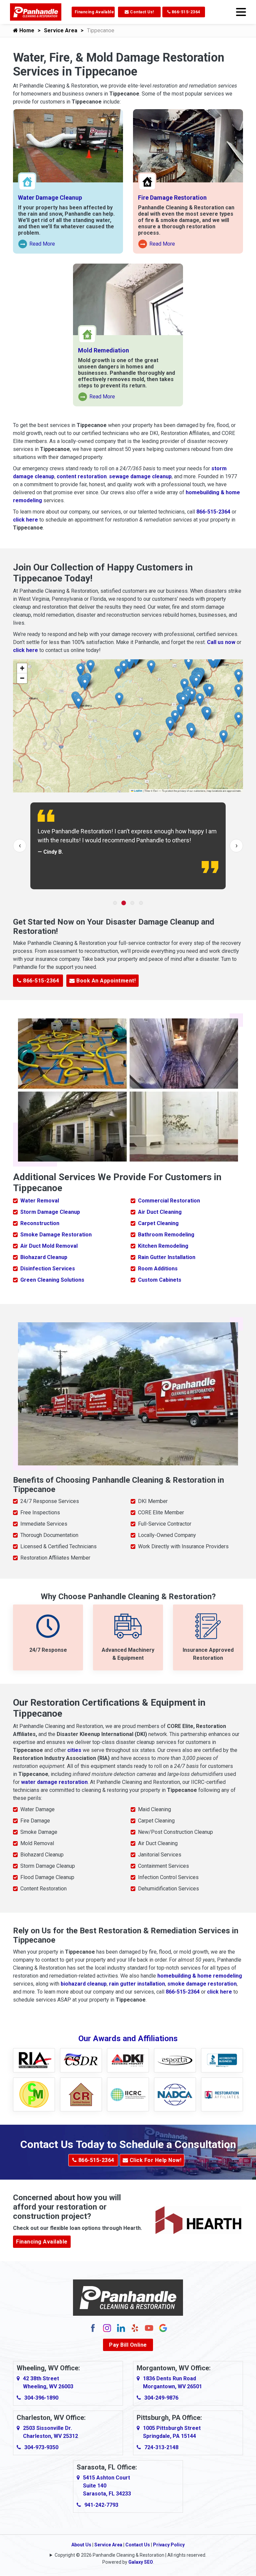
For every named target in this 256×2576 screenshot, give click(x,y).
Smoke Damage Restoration (56, 1235)
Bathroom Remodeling (166, 1235)
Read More (37, 245)
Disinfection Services (48, 1269)
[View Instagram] (107, 2328)
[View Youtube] (149, 2328)
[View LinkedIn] (121, 2328)
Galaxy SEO (141, 2562)
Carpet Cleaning (158, 1223)
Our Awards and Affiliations (128, 2039)
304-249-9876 (161, 2398)
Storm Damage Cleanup (50, 1212)
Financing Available (94, 12)
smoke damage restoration (202, 1984)
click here (25, 520)
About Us (81, 2545)
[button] (170, 724)
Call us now (221, 642)
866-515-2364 (185, 12)
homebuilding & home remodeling (200, 1976)
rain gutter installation (137, 1984)
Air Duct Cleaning (160, 1212)
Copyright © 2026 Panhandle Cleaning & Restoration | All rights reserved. (130, 2555)
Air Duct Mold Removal (49, 1246)
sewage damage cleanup (140, 476)
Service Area (61, 30)
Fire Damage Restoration (172, 198)
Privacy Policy (169, 2545)
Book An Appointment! (105, 981)
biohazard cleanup (84, 1984)
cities (74, 1750)
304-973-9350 (41, 2447)
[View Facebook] (93, 2328)
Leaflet (138, 791)
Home (26, 30)
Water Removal (40, 1201)
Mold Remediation (103, 350)
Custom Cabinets (160, 1280)
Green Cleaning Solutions (52, 1280)
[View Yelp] (135, 2328)
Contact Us (138, 2545)
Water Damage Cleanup (50, 198)
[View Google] (163, 2328)
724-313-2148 (161, 2447)
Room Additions (158, 1269)
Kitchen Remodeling (163, 1246)
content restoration (82, 476)
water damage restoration (54, 1782)
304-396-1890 (41, 2398)
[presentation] (20, 846)
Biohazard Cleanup (44, 1257)
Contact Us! (141, 12)
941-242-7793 (101, 2505)
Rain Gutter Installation (167, 1257)
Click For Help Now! (155, 2160)
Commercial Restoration (169, 1201)
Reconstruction (40, 1223)
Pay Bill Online (128, 2345)
